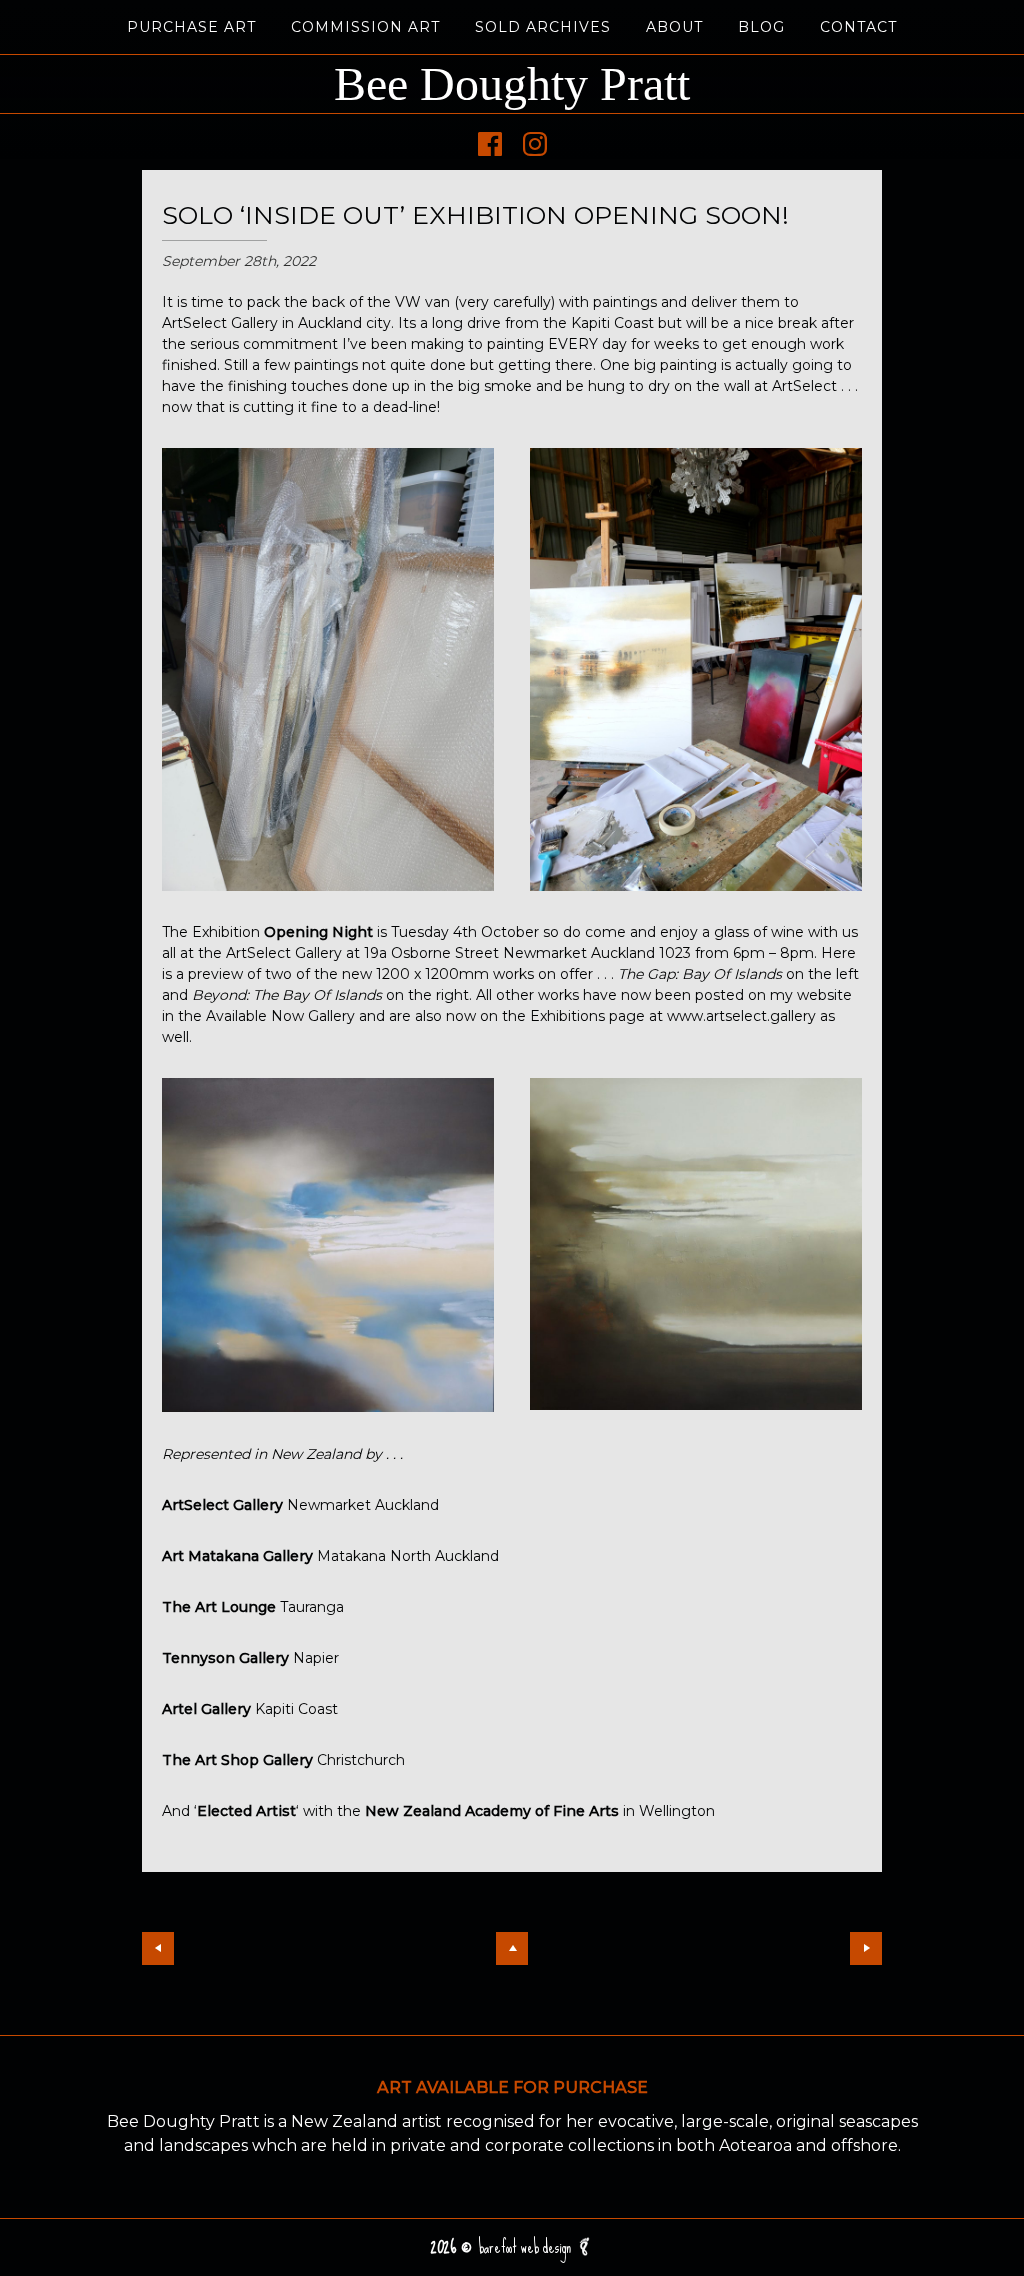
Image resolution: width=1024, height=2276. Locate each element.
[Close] (512, 1948)
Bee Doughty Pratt (512, 83)
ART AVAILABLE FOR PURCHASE (512, 2087)
